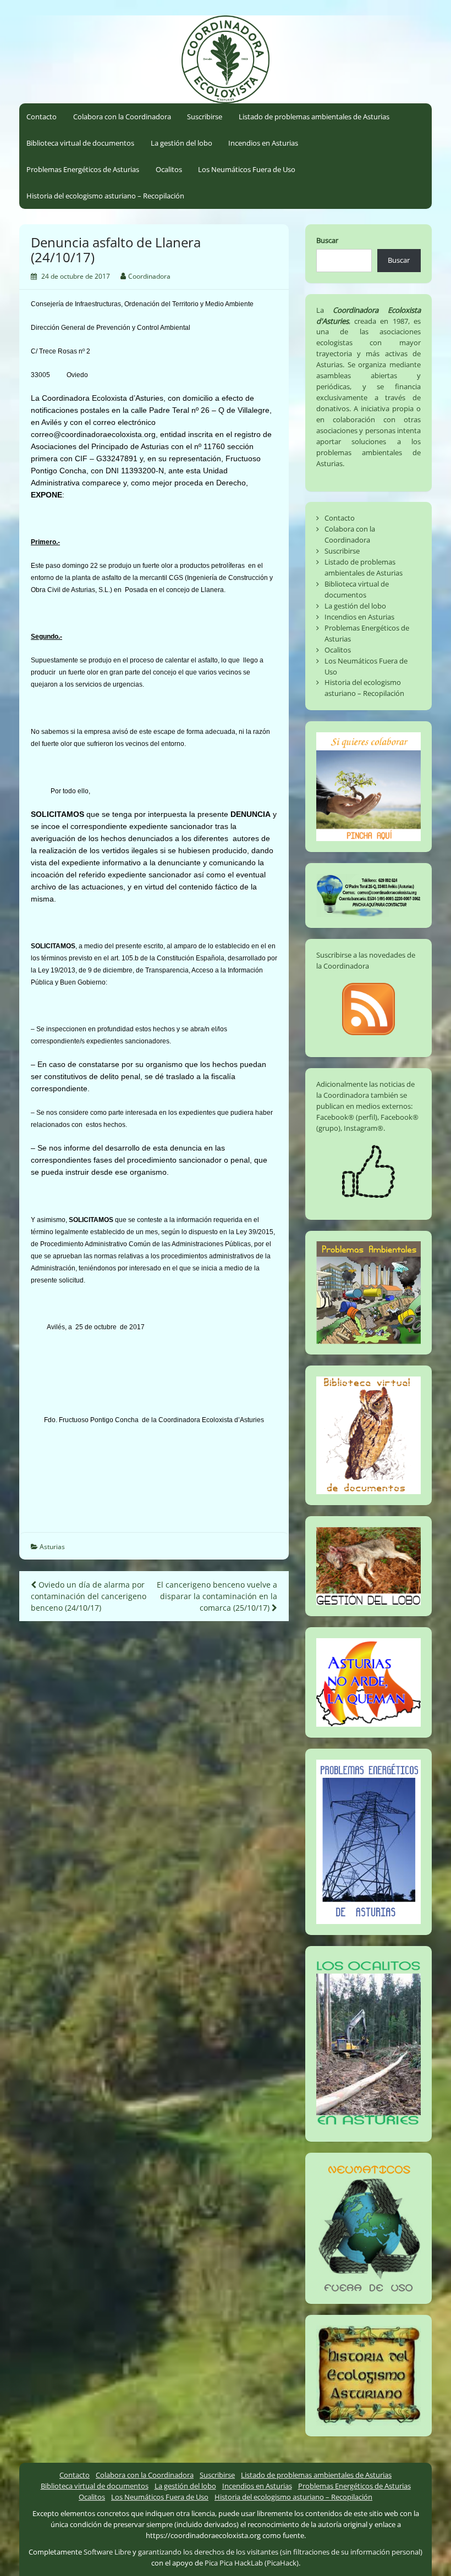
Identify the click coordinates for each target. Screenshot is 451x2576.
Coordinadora (149, 276)
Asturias (52, 1547)
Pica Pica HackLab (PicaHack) (252, 2563)
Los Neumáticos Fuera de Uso (247, 169)
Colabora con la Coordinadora (122, 117)
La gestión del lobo (182, 143)
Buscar (327, 240)
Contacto (42, 117)
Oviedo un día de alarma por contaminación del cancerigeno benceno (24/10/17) (89, 1596)
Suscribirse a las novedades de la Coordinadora (366, 960)
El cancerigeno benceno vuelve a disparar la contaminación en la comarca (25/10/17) (217, 1596)
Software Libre (107, 2552)
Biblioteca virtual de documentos (80, 143)
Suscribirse (205, 117)
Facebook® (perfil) (347, 1117)
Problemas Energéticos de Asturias (83, 169)
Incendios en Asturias (263, 143)
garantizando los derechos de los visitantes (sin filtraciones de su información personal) (280, 2552)
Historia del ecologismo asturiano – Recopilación (105, 196)
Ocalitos (169, 169)
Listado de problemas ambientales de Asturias (314, 117)
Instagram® (364, 1128)
